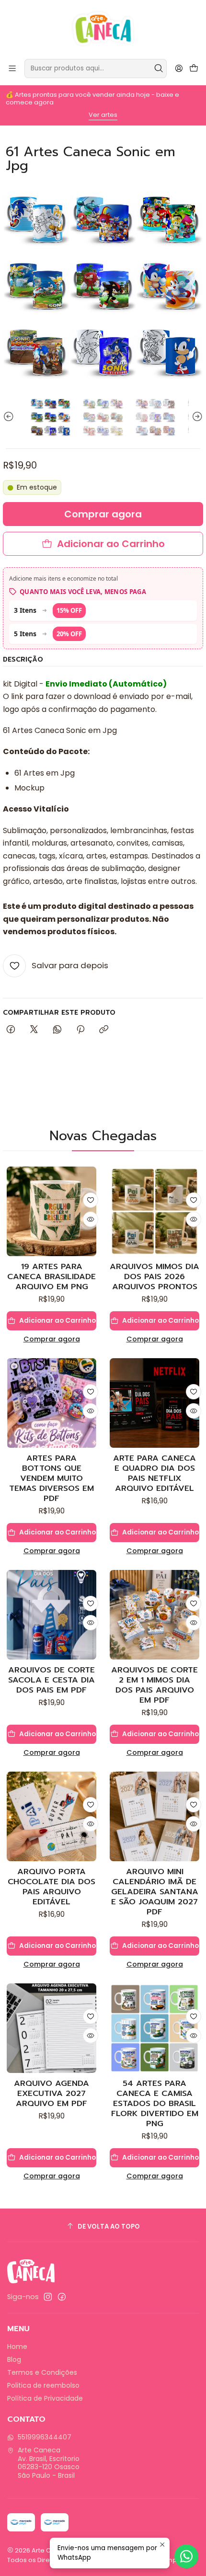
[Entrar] (179, 68)
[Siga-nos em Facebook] (62, 2297)
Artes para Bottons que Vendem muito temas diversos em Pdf (51, 1478)
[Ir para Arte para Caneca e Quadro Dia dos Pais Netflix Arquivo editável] (154, 1403)
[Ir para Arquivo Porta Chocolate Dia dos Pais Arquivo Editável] (51, 1816)
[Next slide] (196, 417)
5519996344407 (45, 2437)
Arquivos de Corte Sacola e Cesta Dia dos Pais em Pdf (51, 1680)
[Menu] (12, 68)
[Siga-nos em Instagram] (48, 2297)
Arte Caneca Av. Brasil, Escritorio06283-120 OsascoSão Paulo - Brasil (49, 2463)
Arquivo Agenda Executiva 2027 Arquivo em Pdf (51, 2093)
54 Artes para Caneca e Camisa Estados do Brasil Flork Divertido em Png (155, 2103)
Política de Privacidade (45, 2398)
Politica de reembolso (43, 2385)
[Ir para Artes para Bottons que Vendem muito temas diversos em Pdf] (51, 1403)
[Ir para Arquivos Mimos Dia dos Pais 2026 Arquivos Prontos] (154, 1211)
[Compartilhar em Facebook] (11, 1030)
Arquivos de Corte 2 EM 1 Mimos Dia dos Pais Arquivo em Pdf (154, 1685)
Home (17, 2347)
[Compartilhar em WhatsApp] (57, 1030)
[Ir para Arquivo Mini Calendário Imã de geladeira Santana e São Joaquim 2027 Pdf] (154, 1816)
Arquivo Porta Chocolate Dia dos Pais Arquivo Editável (51, 1887)
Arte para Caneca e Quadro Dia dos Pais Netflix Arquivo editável (154, 1473)
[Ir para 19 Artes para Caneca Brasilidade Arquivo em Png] (51, 1211)
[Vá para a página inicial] (103, 29)
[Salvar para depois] (91, 1200)
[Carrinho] (194, 69)
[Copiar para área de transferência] (104, 1030)
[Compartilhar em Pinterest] (80, 1030)
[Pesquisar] (159, 69)
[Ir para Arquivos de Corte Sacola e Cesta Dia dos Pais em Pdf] (51, 1615)
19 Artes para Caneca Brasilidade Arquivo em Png (51, 1277)
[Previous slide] (10, 417)
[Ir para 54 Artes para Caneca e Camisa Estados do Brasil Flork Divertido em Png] (154, 2028)
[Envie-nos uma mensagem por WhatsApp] (186, 2556)
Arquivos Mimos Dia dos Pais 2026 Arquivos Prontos (154, 1277)
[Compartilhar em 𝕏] (34, 1030)
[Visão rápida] (91, 1219)
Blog (14, 2359)
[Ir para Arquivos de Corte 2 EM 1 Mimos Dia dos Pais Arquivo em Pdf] (154, 1615)
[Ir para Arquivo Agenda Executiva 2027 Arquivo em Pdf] (51, 2028)
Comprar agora (52, 1339)
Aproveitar (109, 113)
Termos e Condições (42, 2372)
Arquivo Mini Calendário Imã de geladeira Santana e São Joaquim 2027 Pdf (155, 1892)
